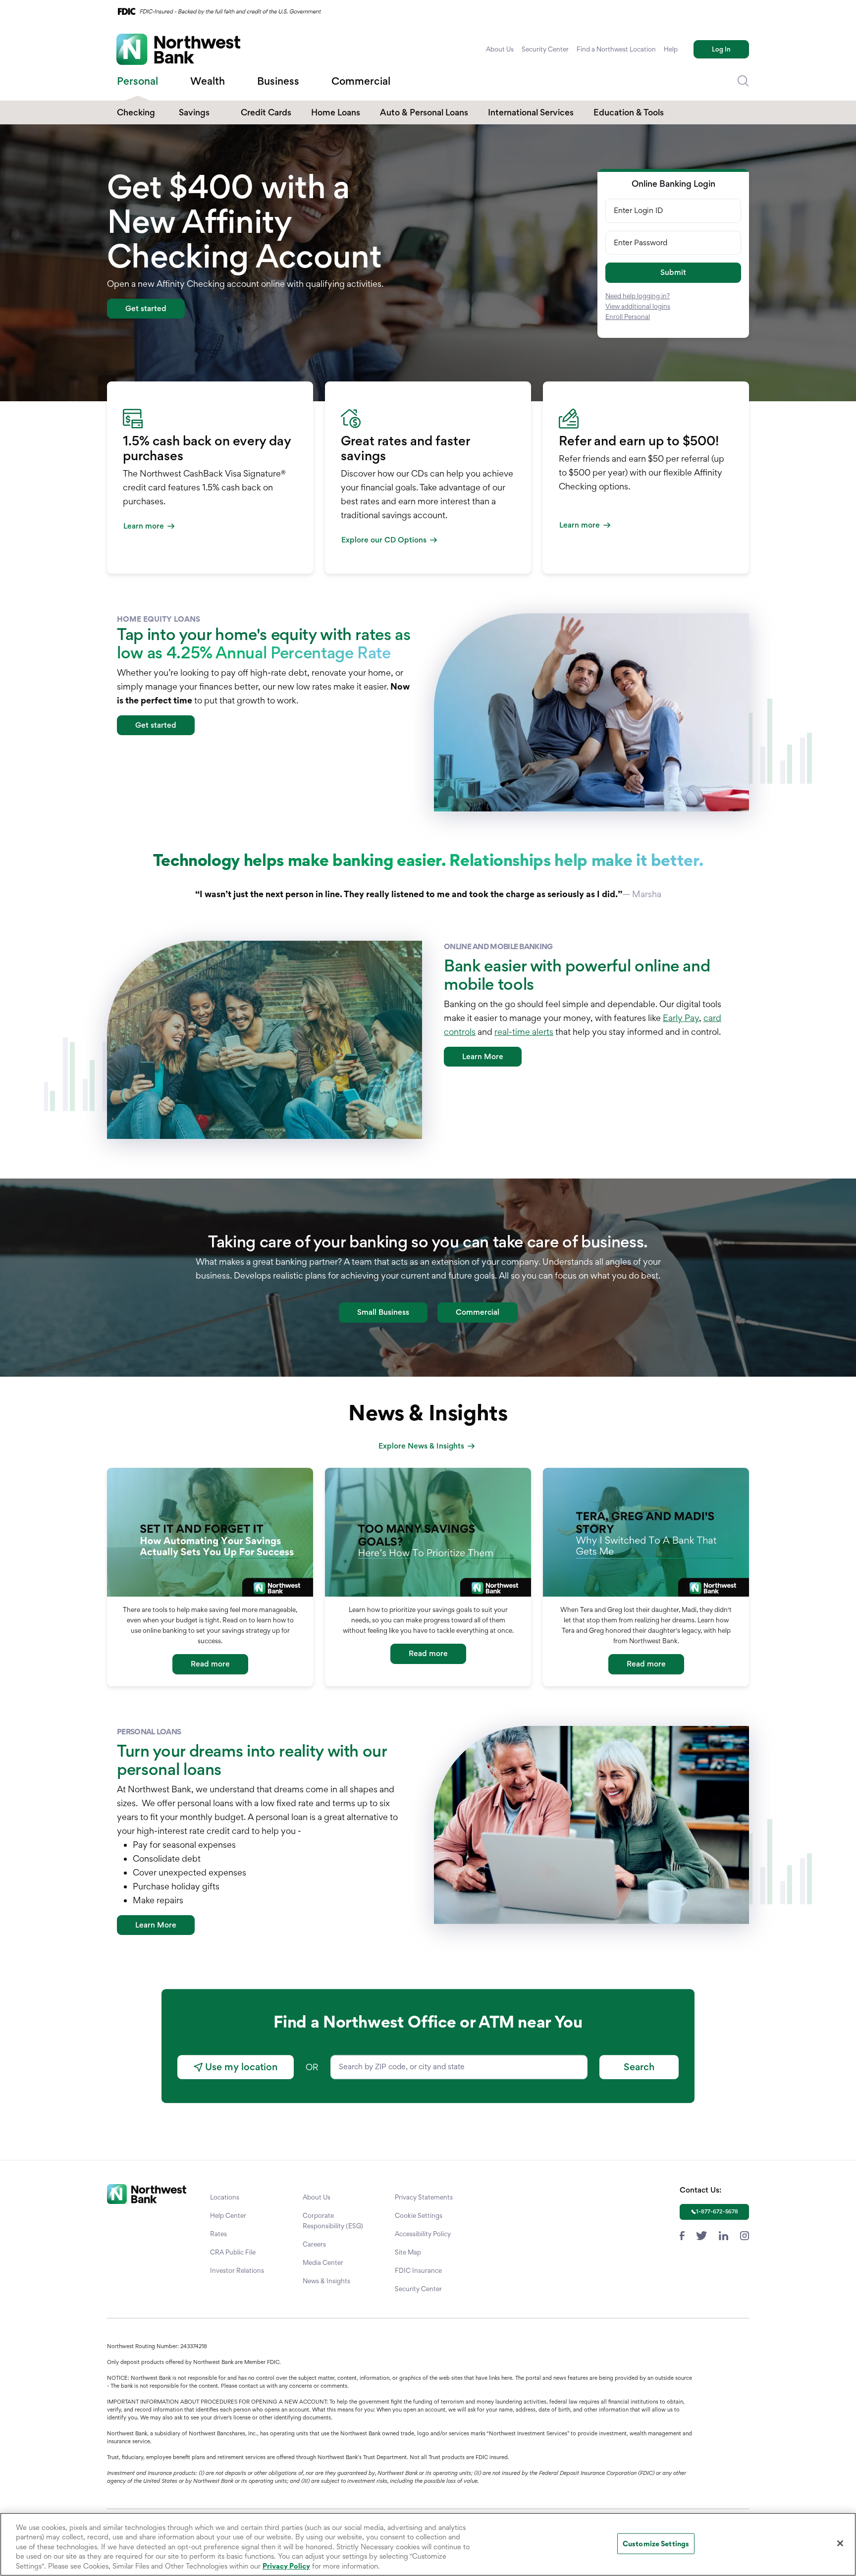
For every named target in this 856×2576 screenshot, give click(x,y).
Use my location (240, 2067)
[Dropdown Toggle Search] (743, 81)
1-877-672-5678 (717, 2211)
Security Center (545, 49)
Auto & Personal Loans (424, 112)
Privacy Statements (424, 2197)
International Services (531, 112)
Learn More (483, 1056)
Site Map (408, 2252)
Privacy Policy (286, 2566)
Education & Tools (629, 112)
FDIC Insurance (418, 2270)
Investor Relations (237, 2270)
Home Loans (336, 112)
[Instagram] (745, 2234)
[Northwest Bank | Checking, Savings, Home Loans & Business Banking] (178, 49)
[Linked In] (723, 2234)
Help (671, 49)
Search (639, 2067)
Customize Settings (656, 2544)
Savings (194, 112)
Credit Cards (266, 112)
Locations (225, 2197)
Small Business (383, 1312)
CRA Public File (233, 2252)
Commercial (478, 1312)
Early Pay (681, 1018)
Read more (210, 1664)
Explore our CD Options (384, 540)
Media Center (323, 2262)
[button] (673, 273)
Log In (721, 49)
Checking (136, 112)
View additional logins (638, 306)
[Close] (840, 2543)
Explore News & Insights (421, 1446)
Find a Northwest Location (616, 49)
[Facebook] (682, 2234)
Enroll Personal (628, 317)
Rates (218, 2234)
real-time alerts (524, 1032)
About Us (500, 49)
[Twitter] (702, 2234)
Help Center (228, 2215)
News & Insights (326, 2281)
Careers (314, 2244)
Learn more (144, 526)
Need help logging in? (638, 296)
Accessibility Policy (423, 2234)
